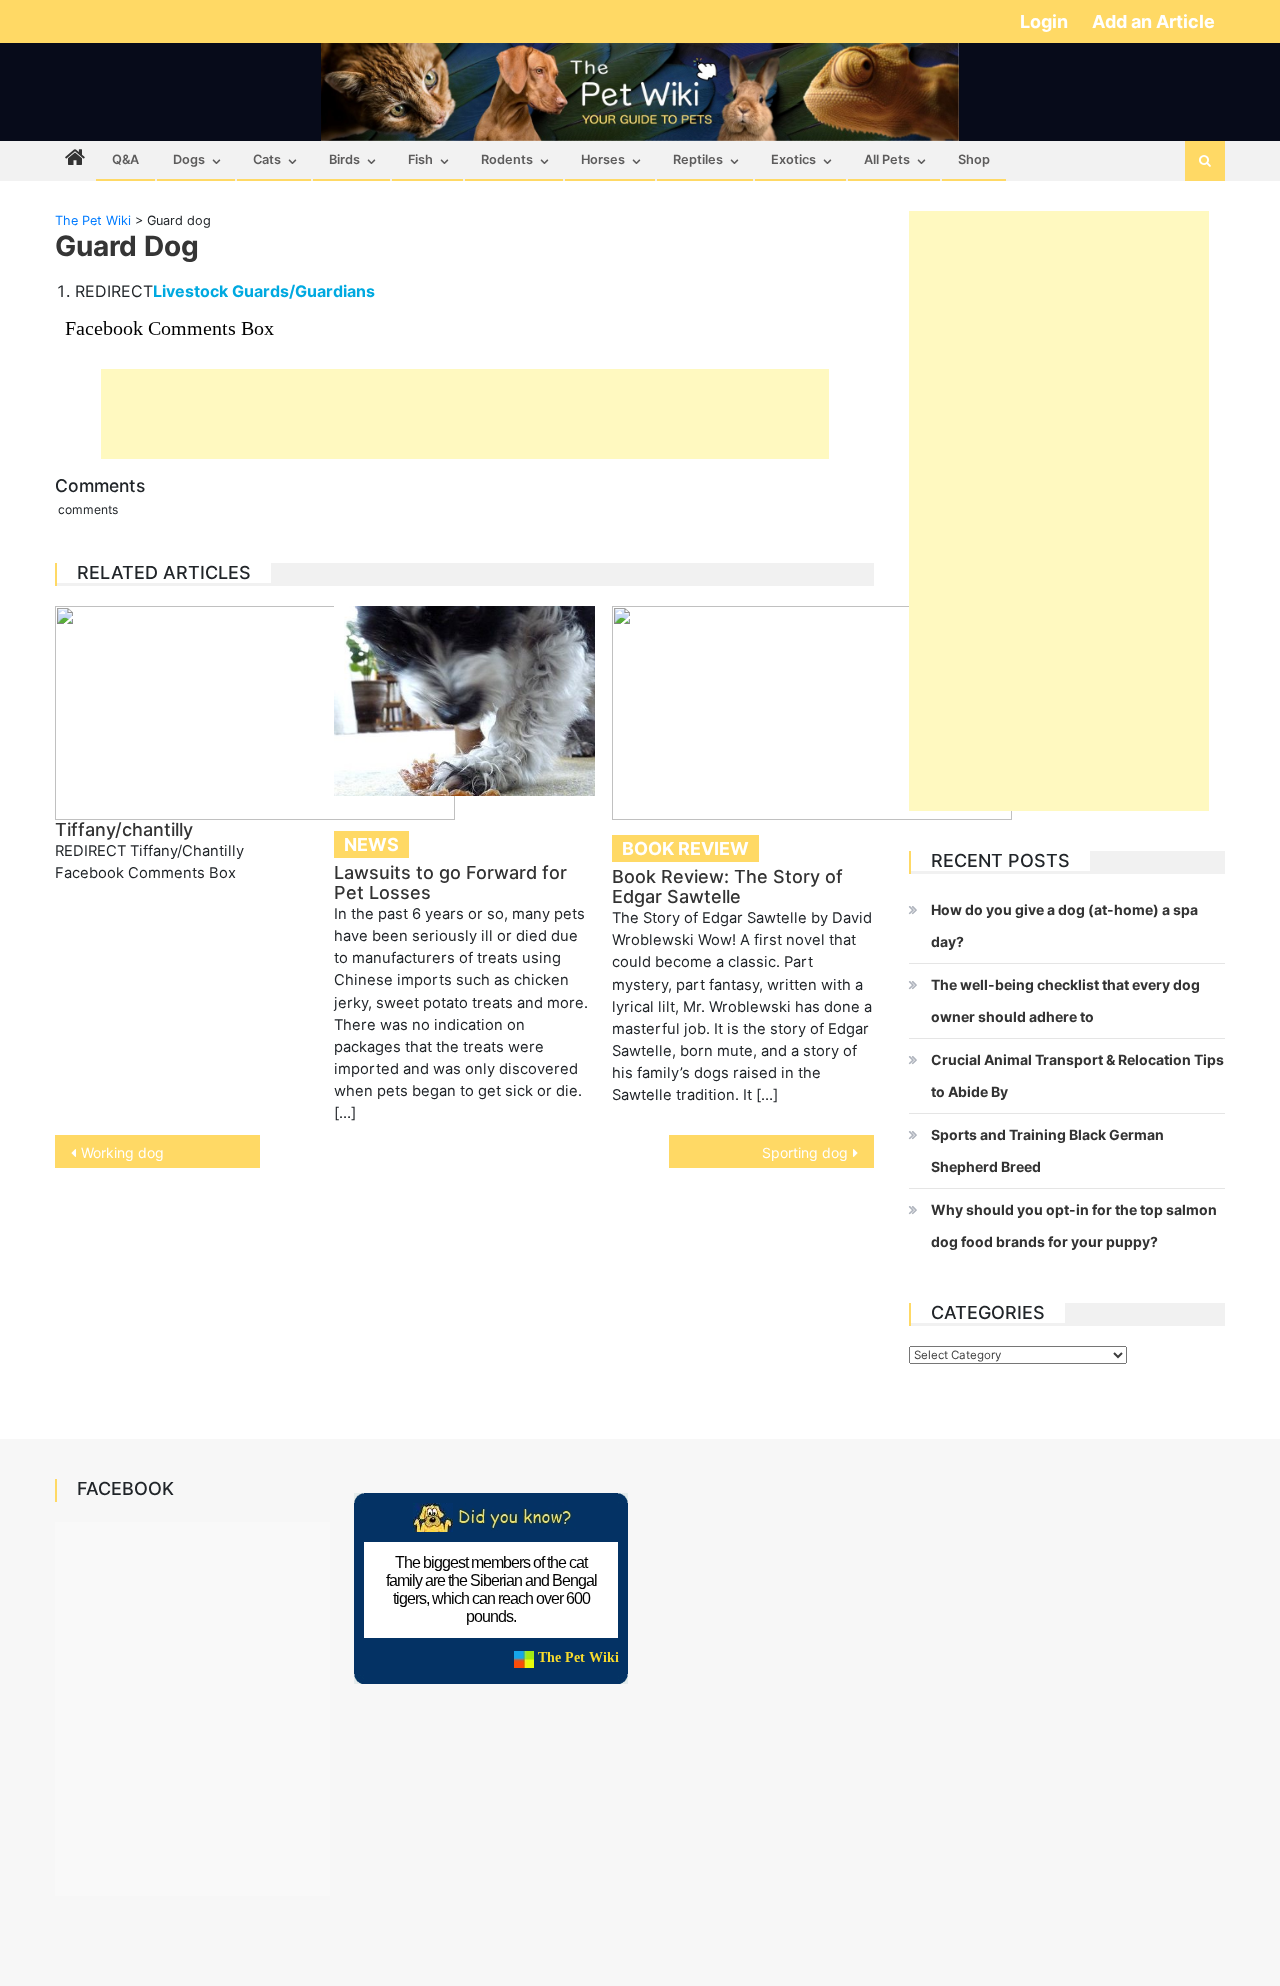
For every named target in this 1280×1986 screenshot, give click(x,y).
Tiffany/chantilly (124, 829)
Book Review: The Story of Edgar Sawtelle (727, 886)
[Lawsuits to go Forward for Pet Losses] (465, 701)
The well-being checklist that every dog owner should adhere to (1065, 1000)
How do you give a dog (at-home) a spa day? (1064, 925)
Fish (420, 159)
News (371, 844)
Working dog (122, 1152)
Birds (344, 159)
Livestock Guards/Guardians (264, 291)
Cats (267, 159)
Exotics (793, 159)
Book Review (685, 848)
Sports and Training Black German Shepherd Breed (1047, 1150)
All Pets (887, 159)
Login (1046, 21)
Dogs (189, 159)
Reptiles (698, 159)
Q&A (125, 159)
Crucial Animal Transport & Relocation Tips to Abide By (1077, 1075)
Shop (974, 159)
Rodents (507, 159)
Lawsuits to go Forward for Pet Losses (450, 882)
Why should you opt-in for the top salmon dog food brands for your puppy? (1074, 1225)
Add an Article (1153, 21)
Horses (603, 159)
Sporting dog (805, 1152)
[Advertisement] (465, 414)
